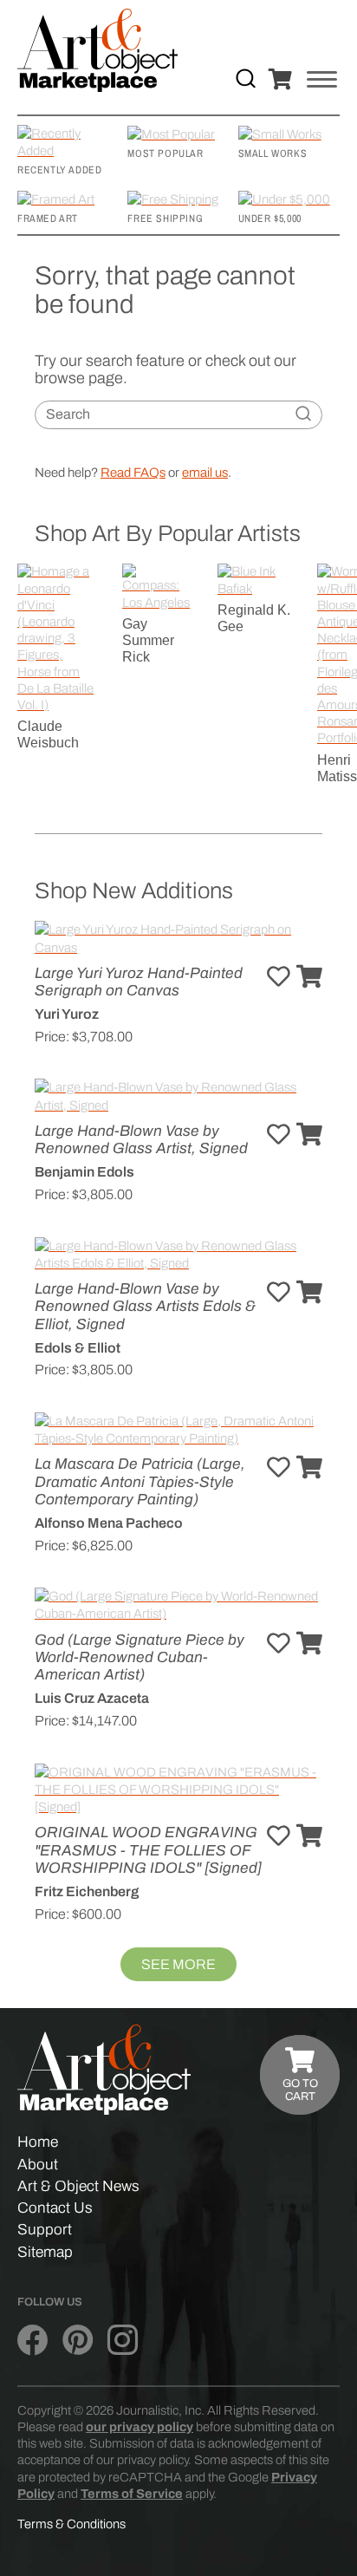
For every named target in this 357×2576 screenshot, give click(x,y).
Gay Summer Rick (148, 640)
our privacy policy (140, 2427)
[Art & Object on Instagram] (123, 2340)
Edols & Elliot (78, 1348)
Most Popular (165, 153)
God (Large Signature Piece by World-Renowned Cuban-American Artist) (140, 1657)
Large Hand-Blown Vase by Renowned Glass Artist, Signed (141, 1140)
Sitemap (45, 2252)
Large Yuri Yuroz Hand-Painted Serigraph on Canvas (139, 982)
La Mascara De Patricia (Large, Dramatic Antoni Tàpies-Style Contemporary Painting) (140, 1481)
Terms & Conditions (71, 2524)
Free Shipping (165, 218)
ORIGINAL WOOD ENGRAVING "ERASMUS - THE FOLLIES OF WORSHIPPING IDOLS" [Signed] (148, 1850)
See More (178, 1964)
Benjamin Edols (84, 1172)
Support (45, 2230)
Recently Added (59, 170)
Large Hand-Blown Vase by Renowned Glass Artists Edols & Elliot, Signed (145, 1306)
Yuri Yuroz (67, 1014)
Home (38, 2142)
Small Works (273, 153)
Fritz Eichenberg (87, 1891)
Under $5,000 (270, 218)
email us (205, 473)
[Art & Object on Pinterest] (78, 2340)
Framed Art (48, 218)
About (38, 2165)
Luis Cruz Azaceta (92, 1698)
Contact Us (55, 2208)
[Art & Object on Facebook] (32, 2340)
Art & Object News (78, 2186)
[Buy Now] (309, 978)
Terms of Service (132, 2494)
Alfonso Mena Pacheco (109, 1523)
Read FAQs (133, 473)
